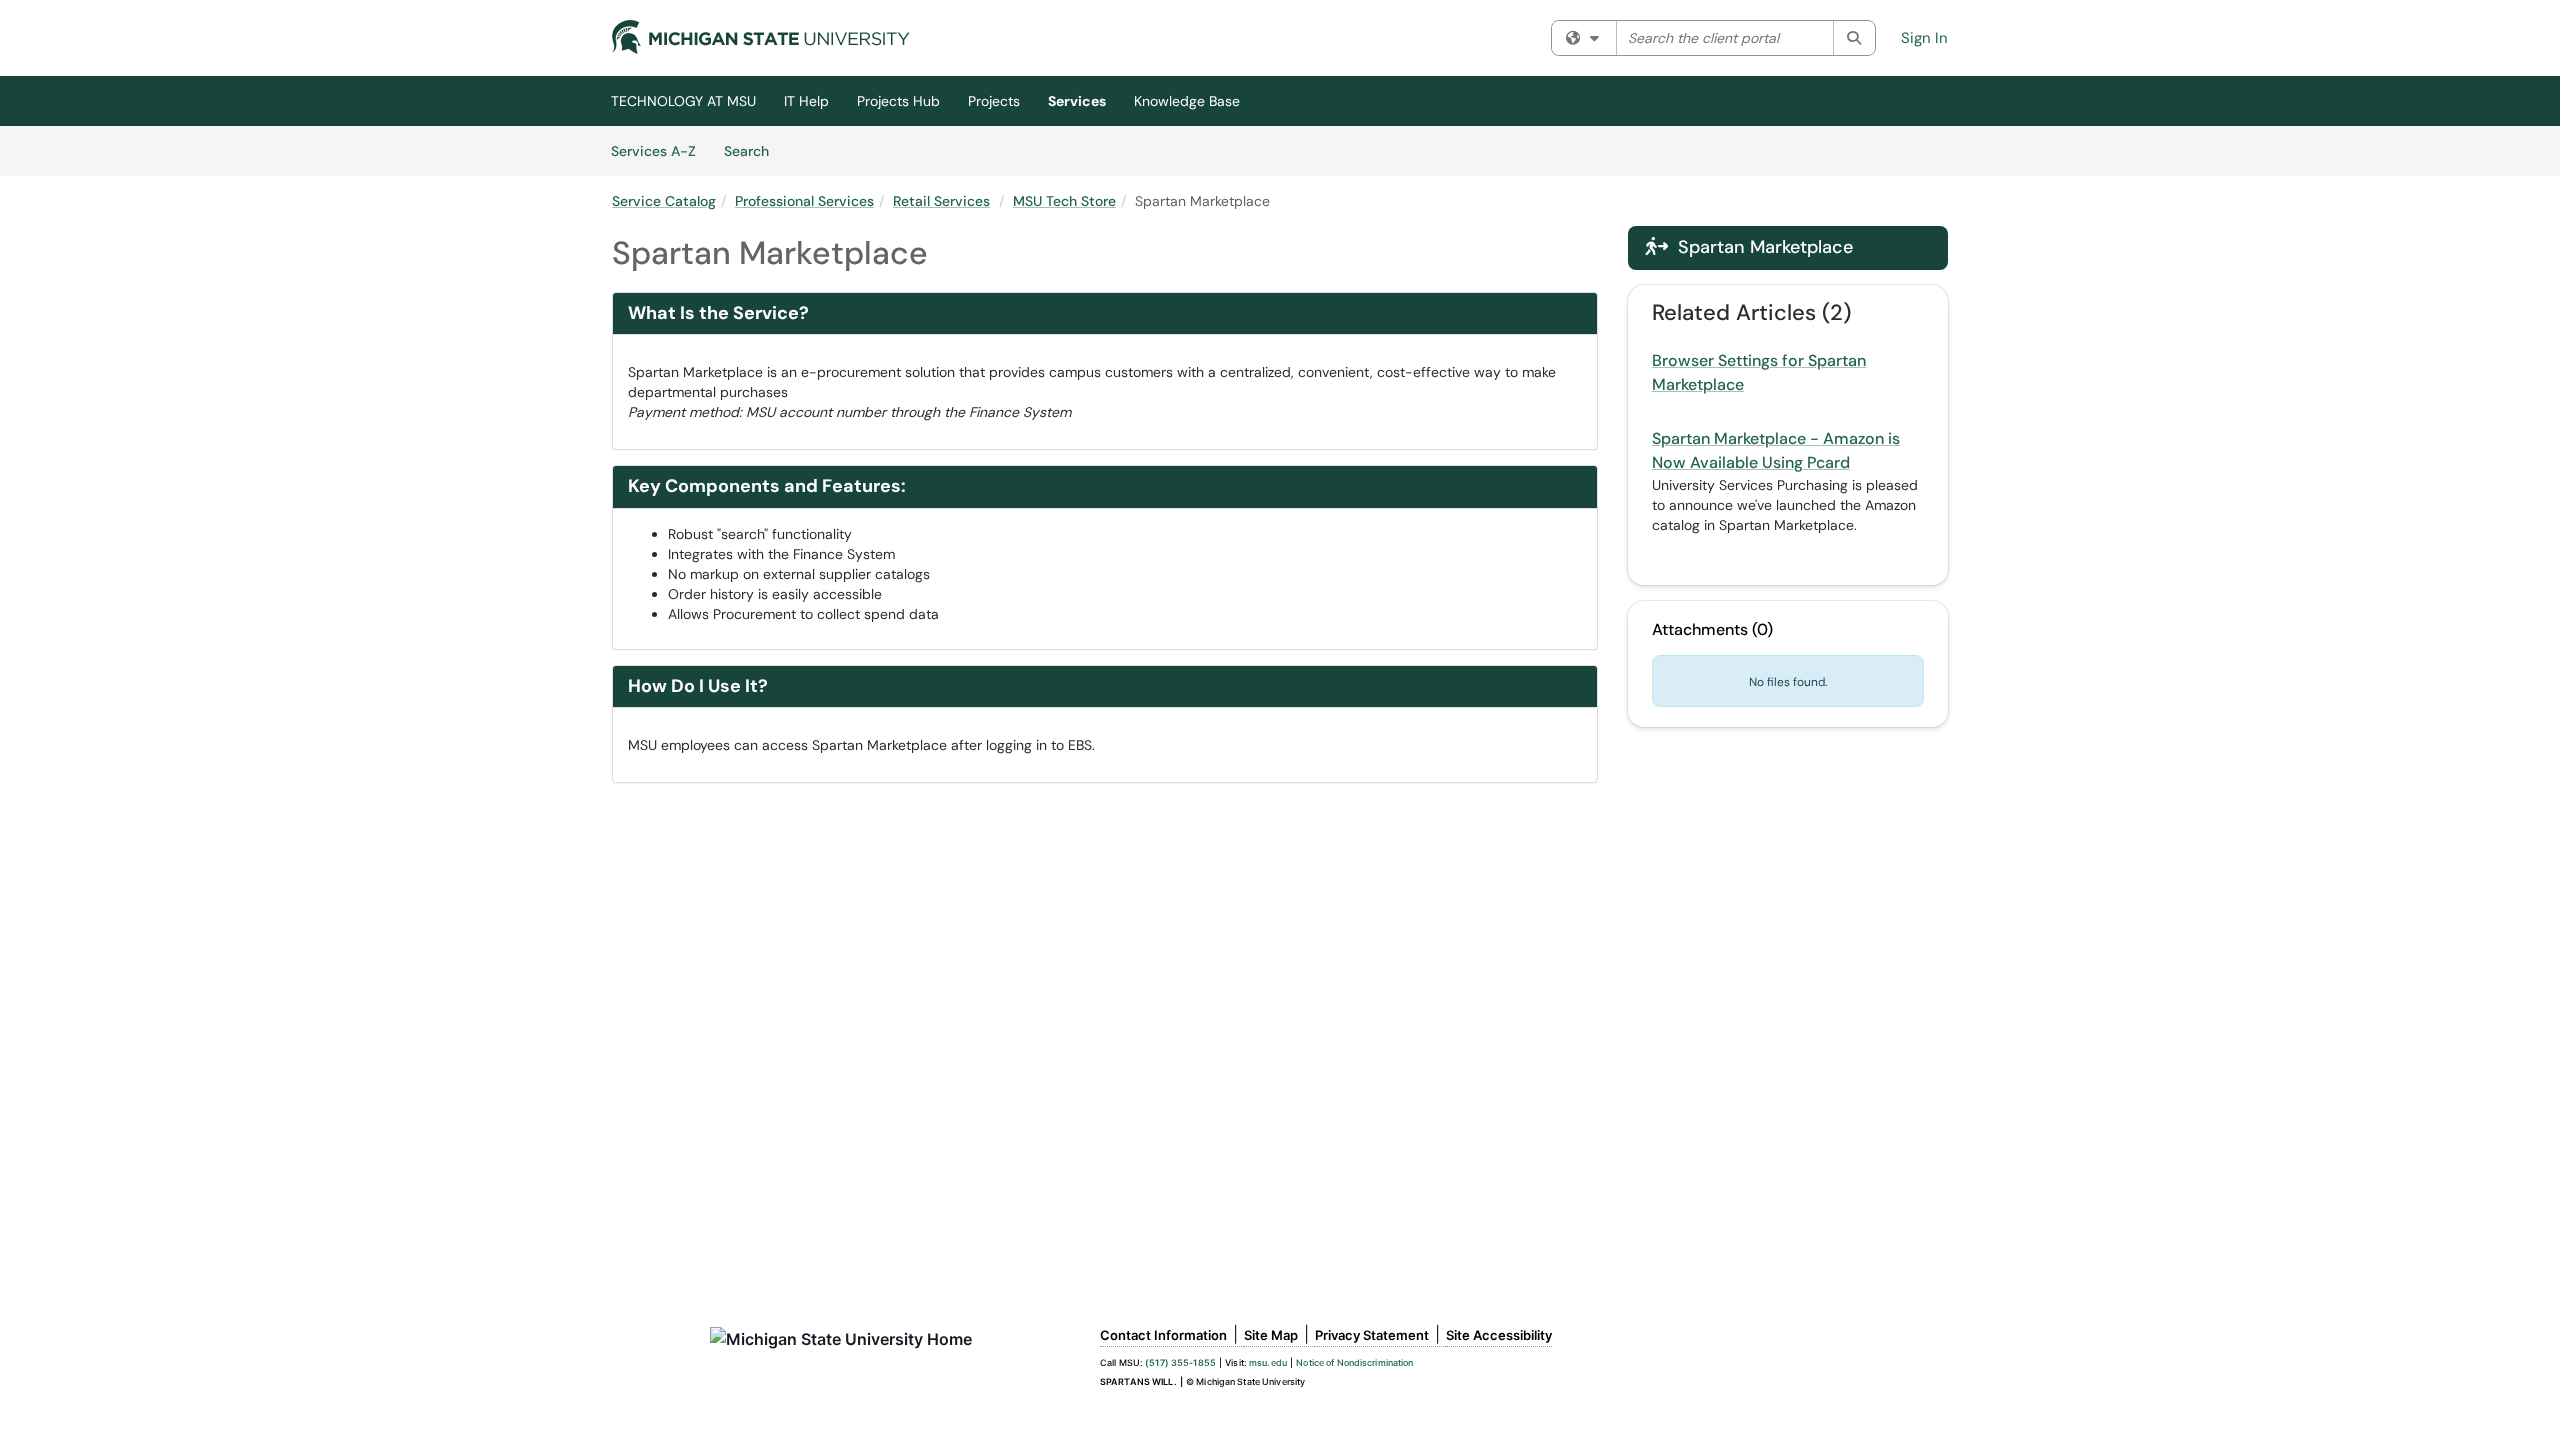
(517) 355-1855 (1180, 1362)
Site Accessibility (1499, 1335)
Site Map (1271, 1335)
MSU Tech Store (1064, 201)
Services (1077, 101)
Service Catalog (664, 201)
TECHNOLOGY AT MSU (683, 101)
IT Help (806, 101)
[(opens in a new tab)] (761, 37)
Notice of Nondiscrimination (1354, 1362)
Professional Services (804, 201)
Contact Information (1163, 1335)
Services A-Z (653, 151)
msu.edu (1268, 1362)
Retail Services (941, 201)
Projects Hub (898, 101)
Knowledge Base (1187, 101)
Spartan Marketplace (1749, 247)
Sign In (1924, 38)
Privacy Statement (1372, 1335)
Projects (994, 101)
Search (753, 150)
